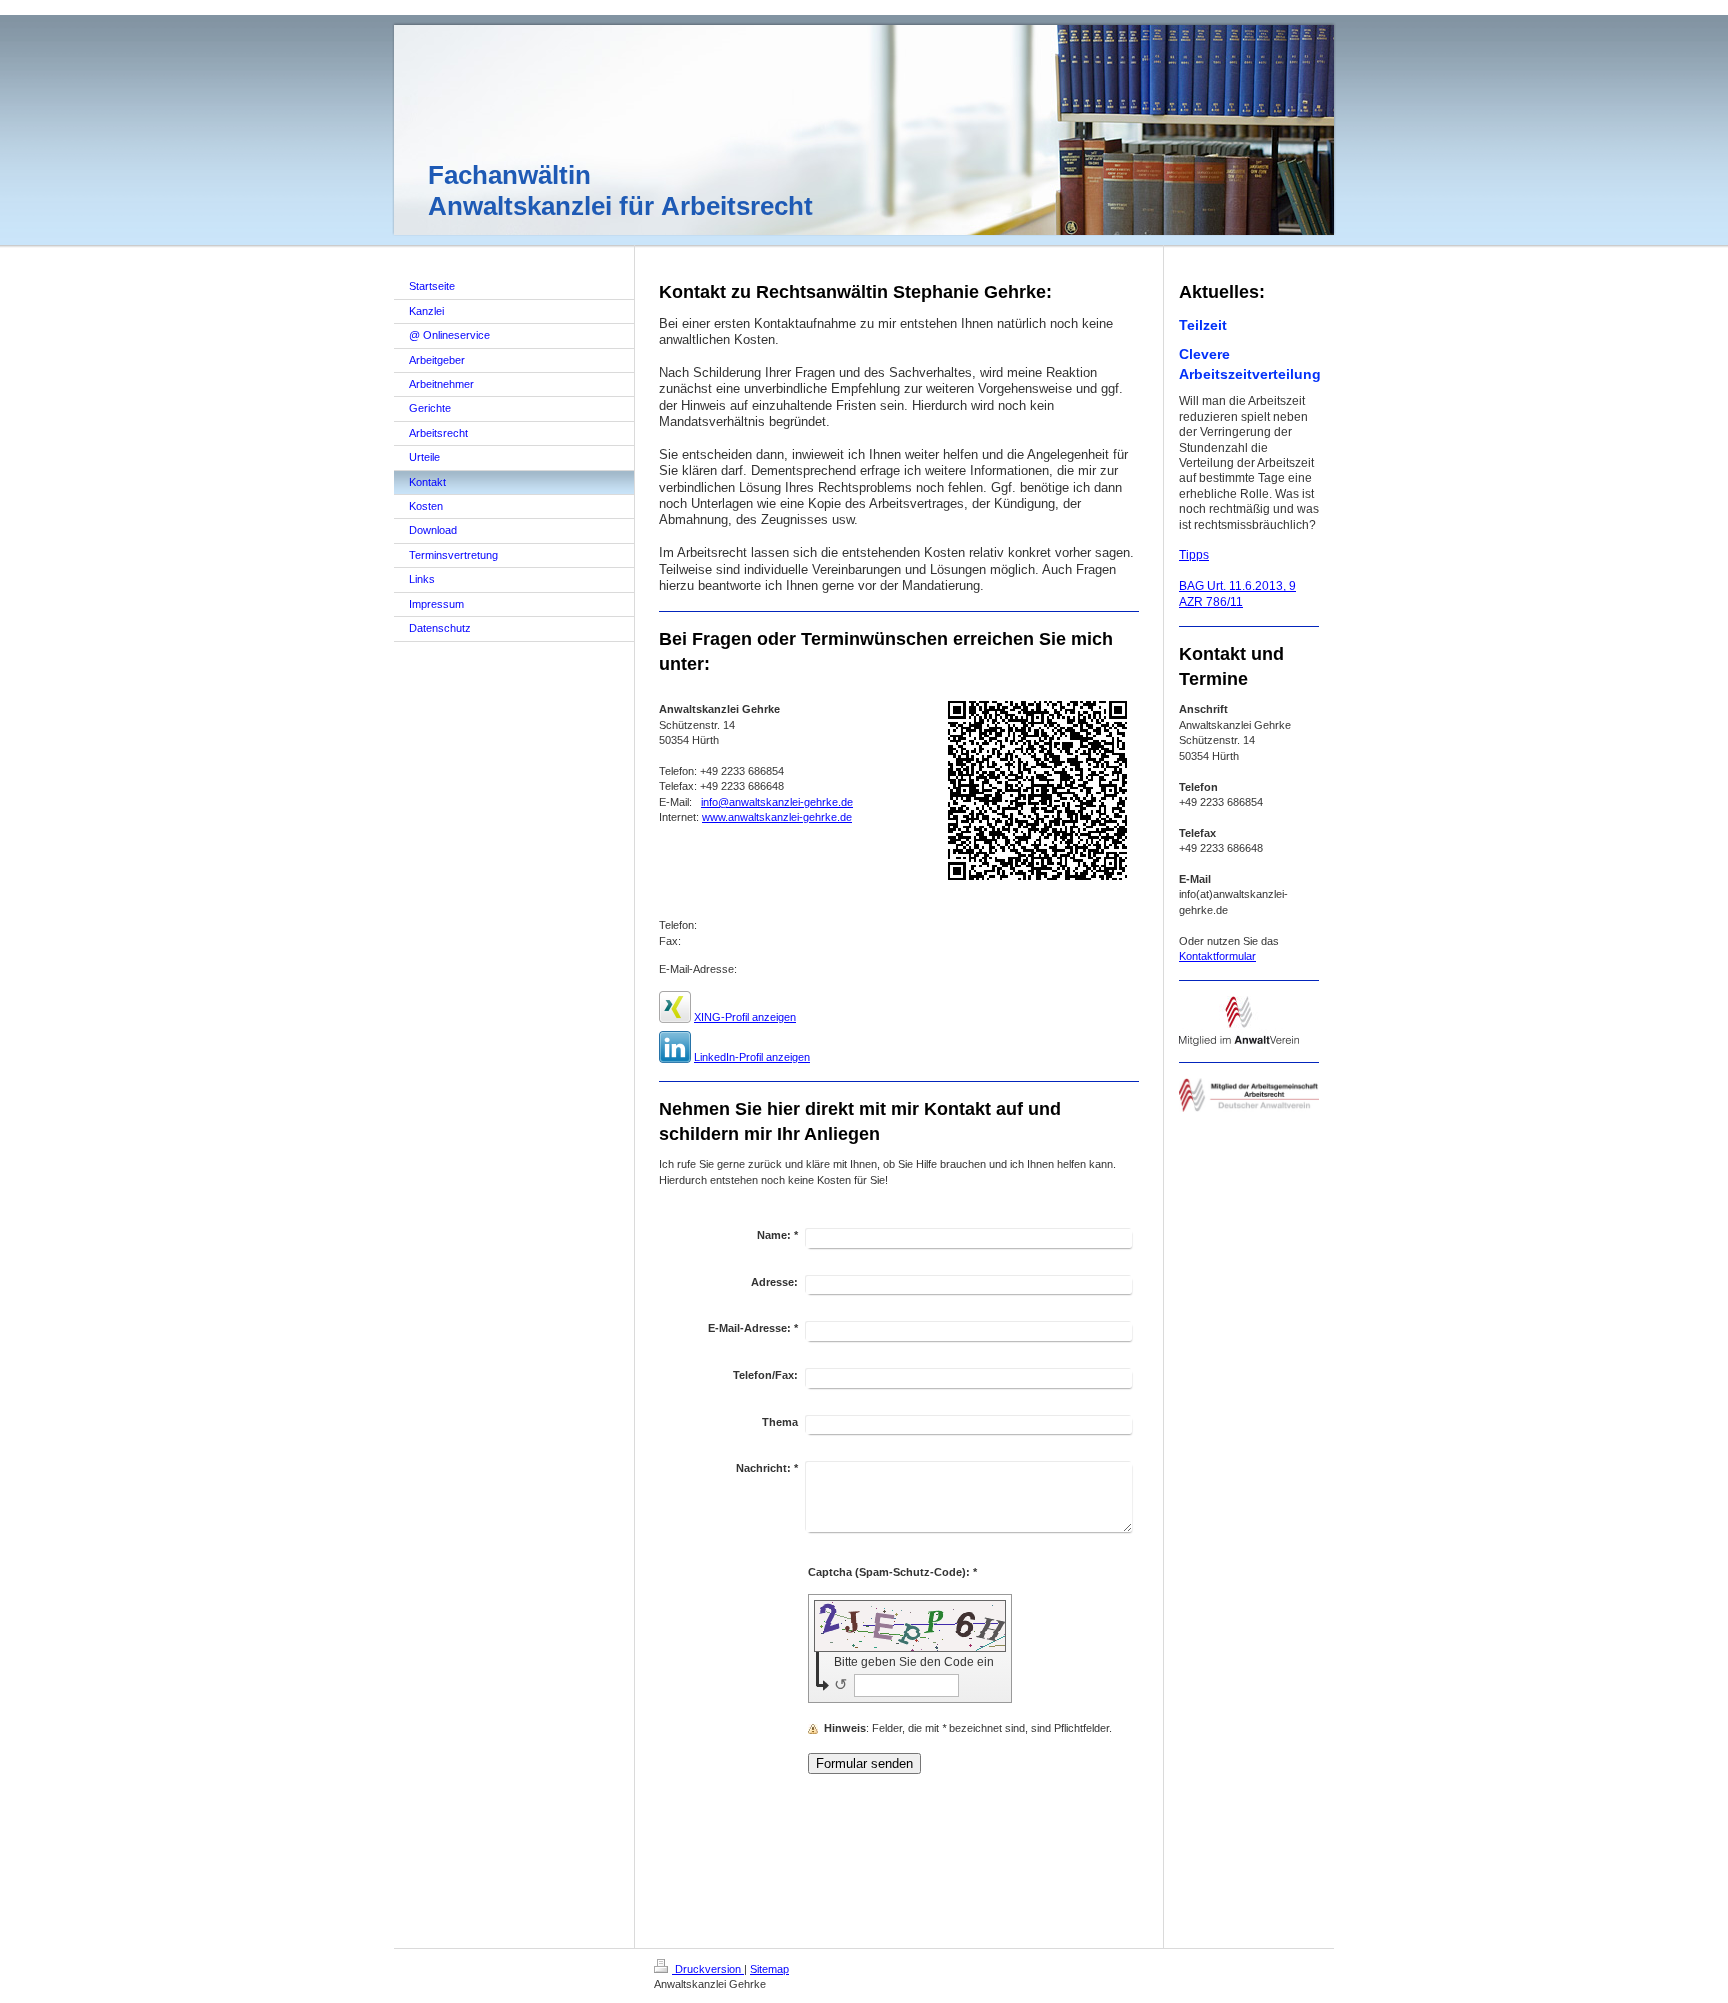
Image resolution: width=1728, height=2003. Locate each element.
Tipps (1194, 555)
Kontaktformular (1217, 956)
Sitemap (769, 1969)
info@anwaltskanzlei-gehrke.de (777, 802)
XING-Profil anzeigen (745, 1017)
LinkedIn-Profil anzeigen (752, 1057)
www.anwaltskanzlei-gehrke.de (777, 817)
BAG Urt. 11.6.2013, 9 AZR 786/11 (1237, 593)
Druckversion (708, 1969)
